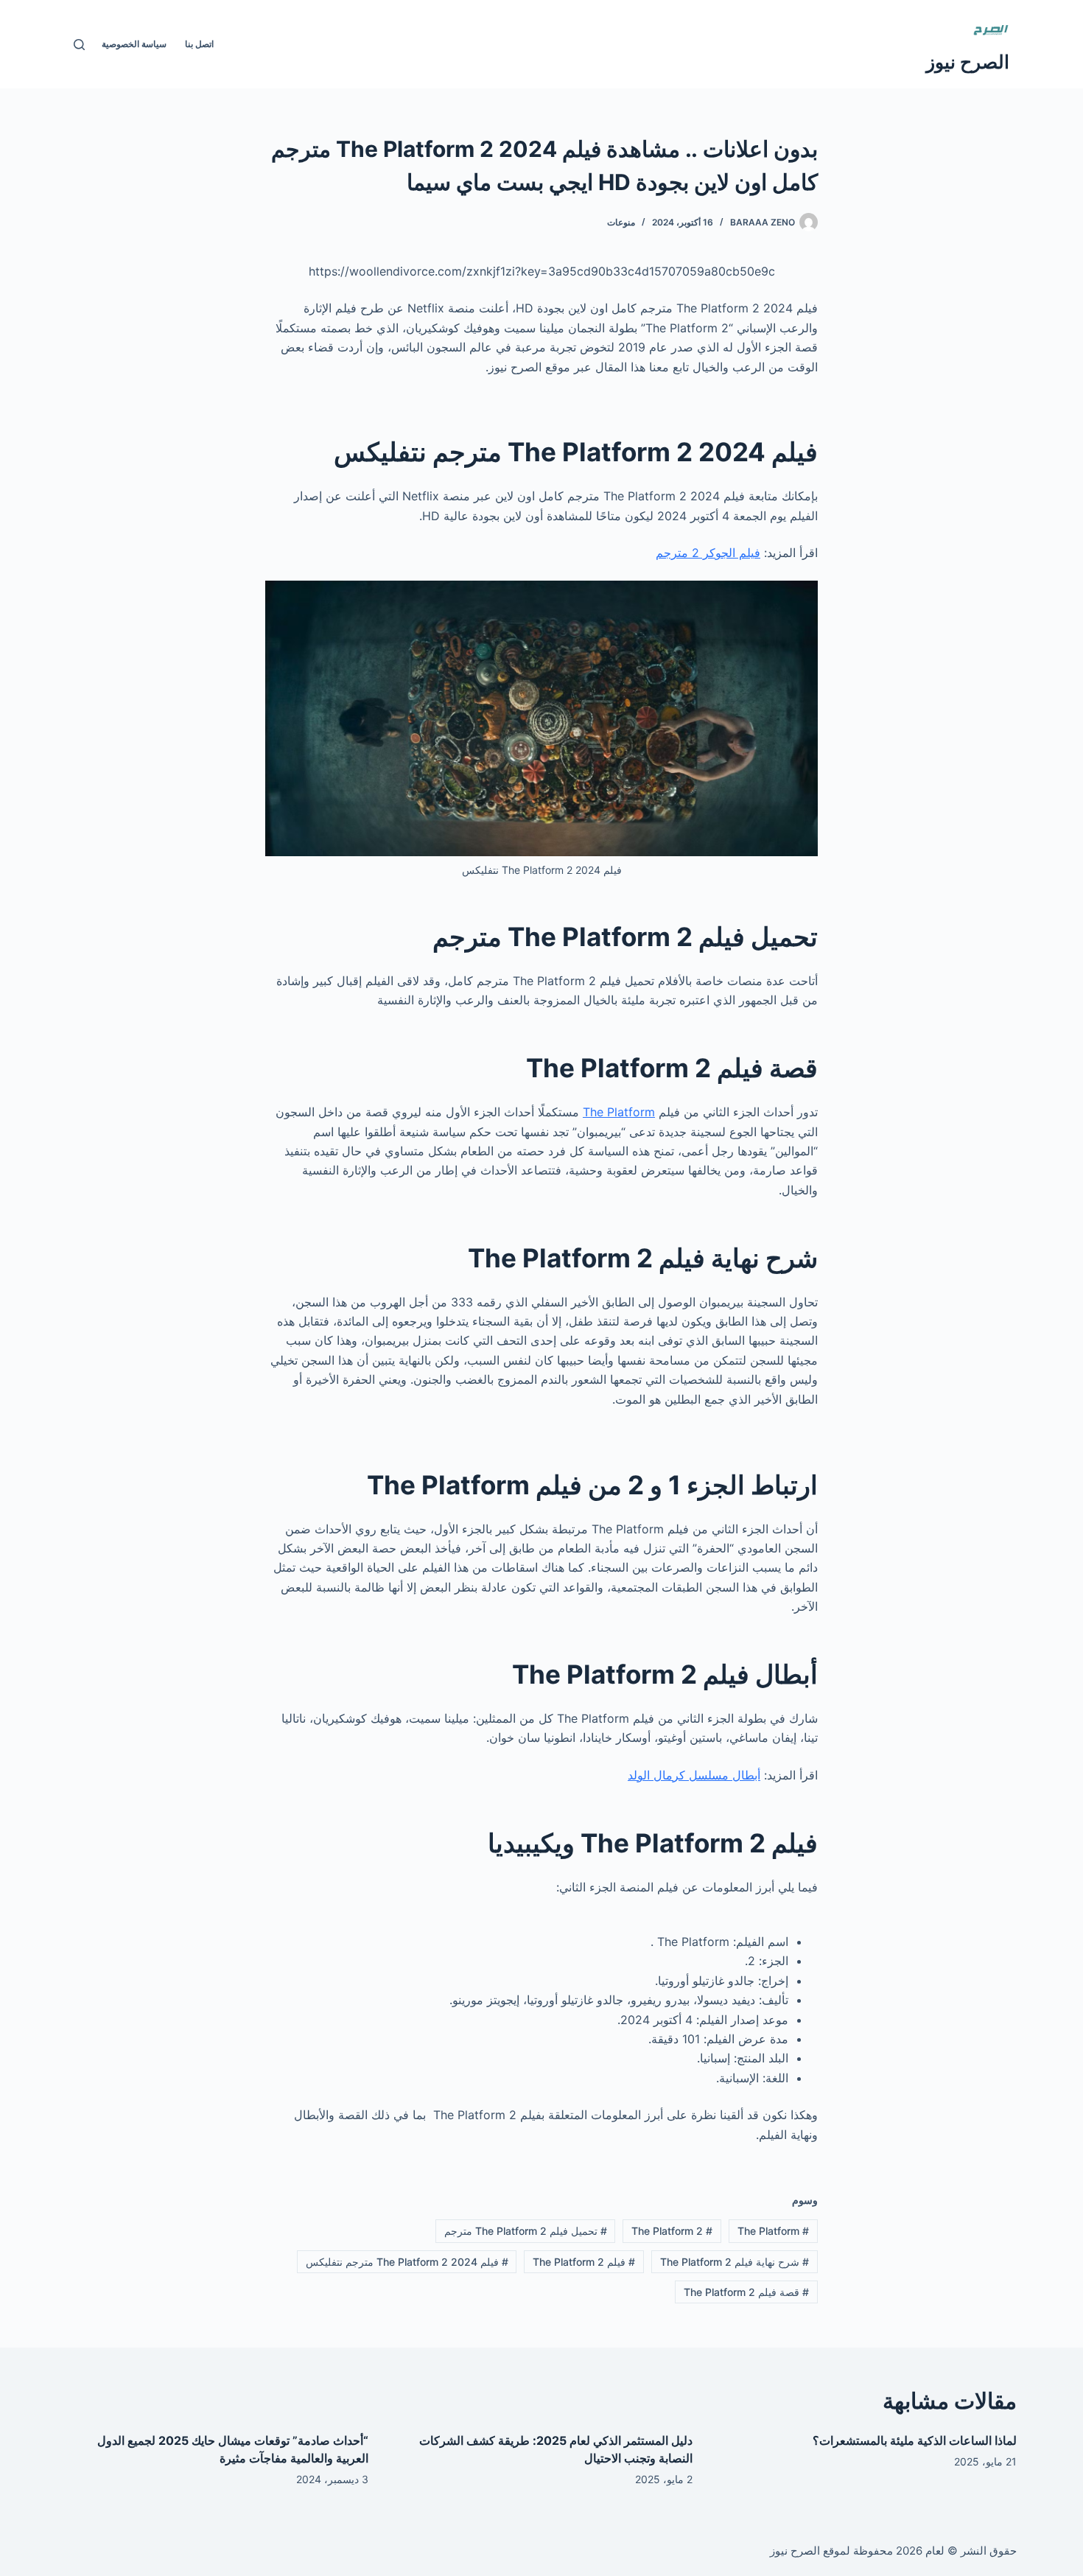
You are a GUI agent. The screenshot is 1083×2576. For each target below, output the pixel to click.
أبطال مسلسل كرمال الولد (694, 1775)
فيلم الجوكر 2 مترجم (708, 553)
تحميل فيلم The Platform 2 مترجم (526, 2231)
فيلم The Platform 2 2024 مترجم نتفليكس (407, 2262)
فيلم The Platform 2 (584, 2262)
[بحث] (79, 45)
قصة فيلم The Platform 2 (746, 2292)
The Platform (619, 1112)
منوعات (621, 222)
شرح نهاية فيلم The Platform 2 (735, 2262)
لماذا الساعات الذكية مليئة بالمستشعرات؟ (915, 2440)
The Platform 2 (672, 2231)
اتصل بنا (199, 44)
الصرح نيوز (968, 62)
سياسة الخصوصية (134, 44)
